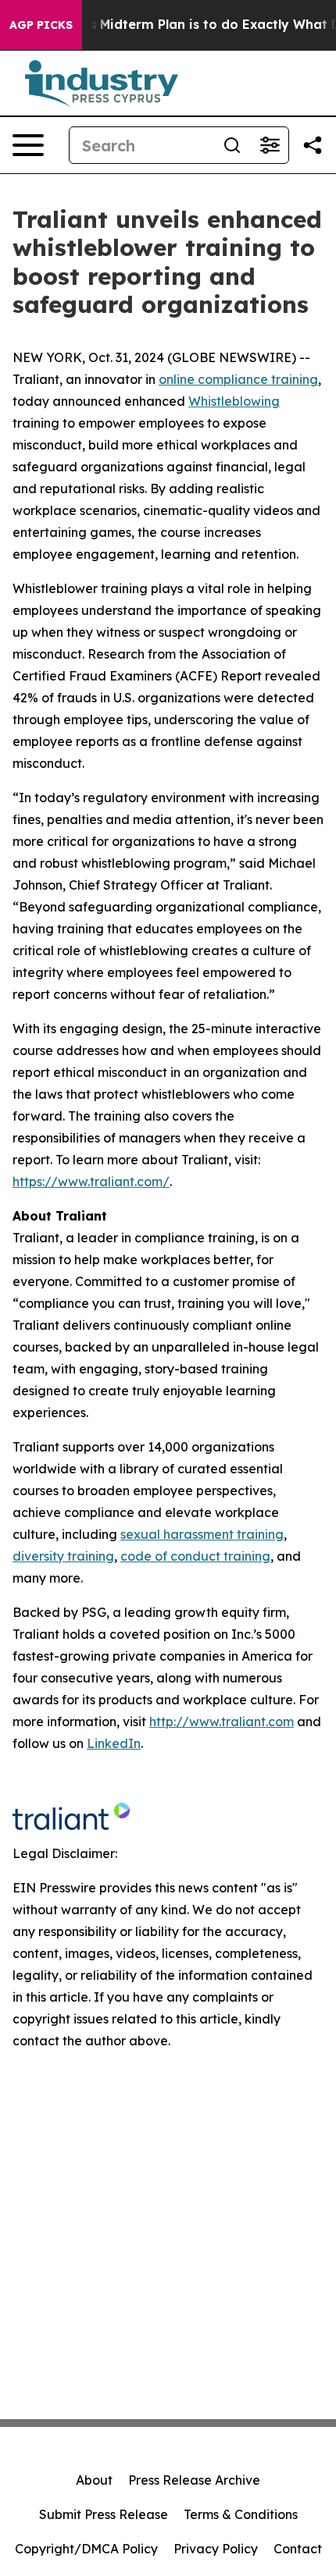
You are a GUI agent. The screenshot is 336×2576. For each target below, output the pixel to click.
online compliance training (238, 379)
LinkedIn (114, 1743)
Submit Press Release (104, 2514)
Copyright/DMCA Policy (86, 2549)
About (94, 2480)
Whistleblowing (234, 401)
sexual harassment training (202, 1534)
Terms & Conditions (241, 2514)
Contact (298, 2549)
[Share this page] (313, 145)
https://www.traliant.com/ (91, 1181)
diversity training (63, 1556)
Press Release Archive (194, 2480)
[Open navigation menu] (28, 145)
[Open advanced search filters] (270, 145)
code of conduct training (195, 1556)
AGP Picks (41, 25)
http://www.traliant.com (222, 1721)
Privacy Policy (216, 2549)
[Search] (232, 145)
